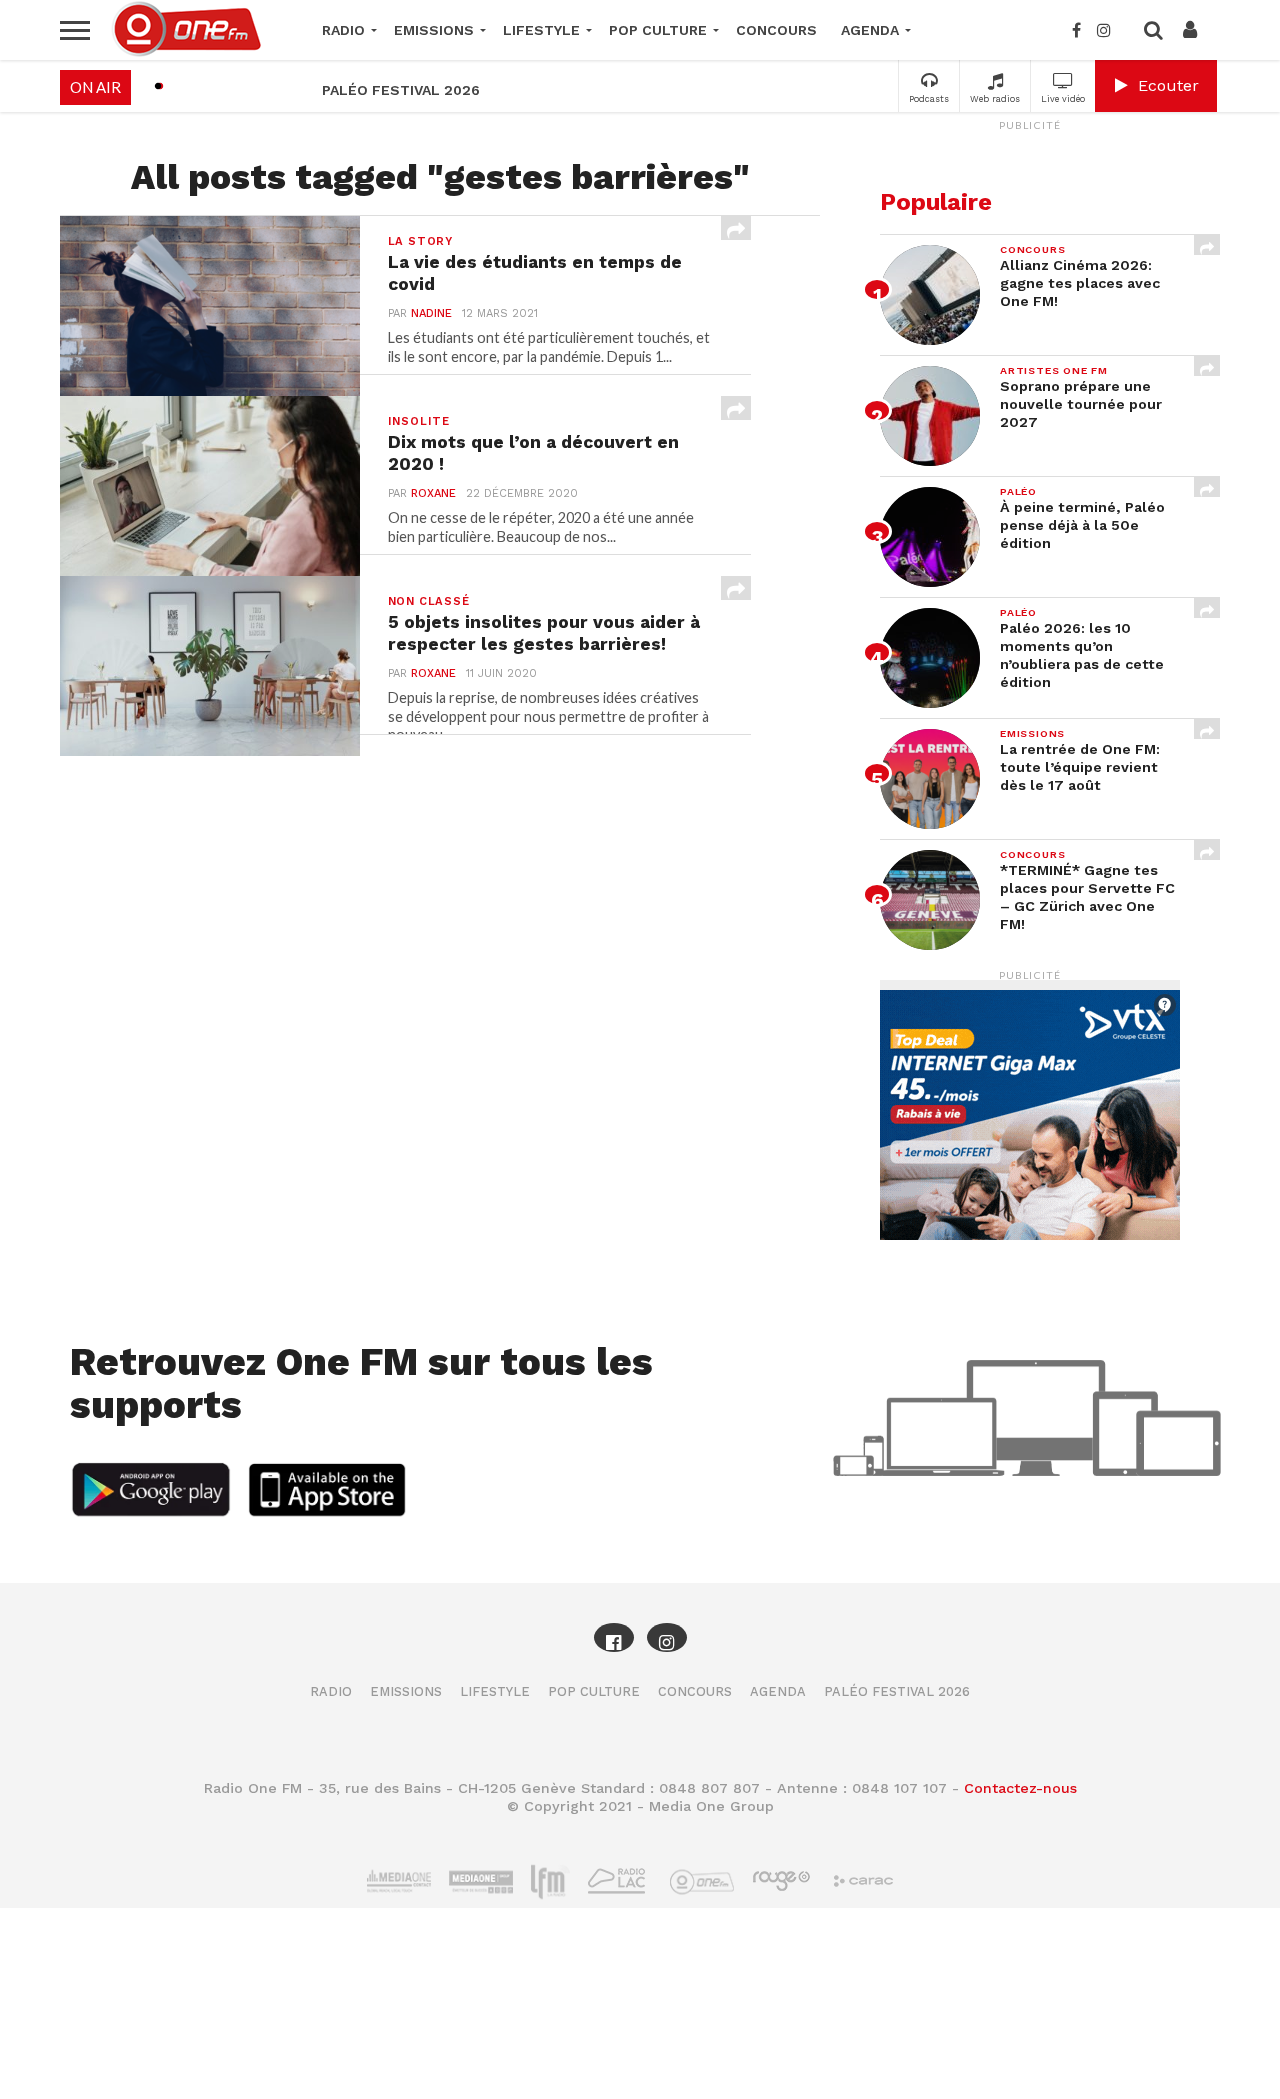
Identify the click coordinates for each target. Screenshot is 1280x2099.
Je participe (640, 1066)
